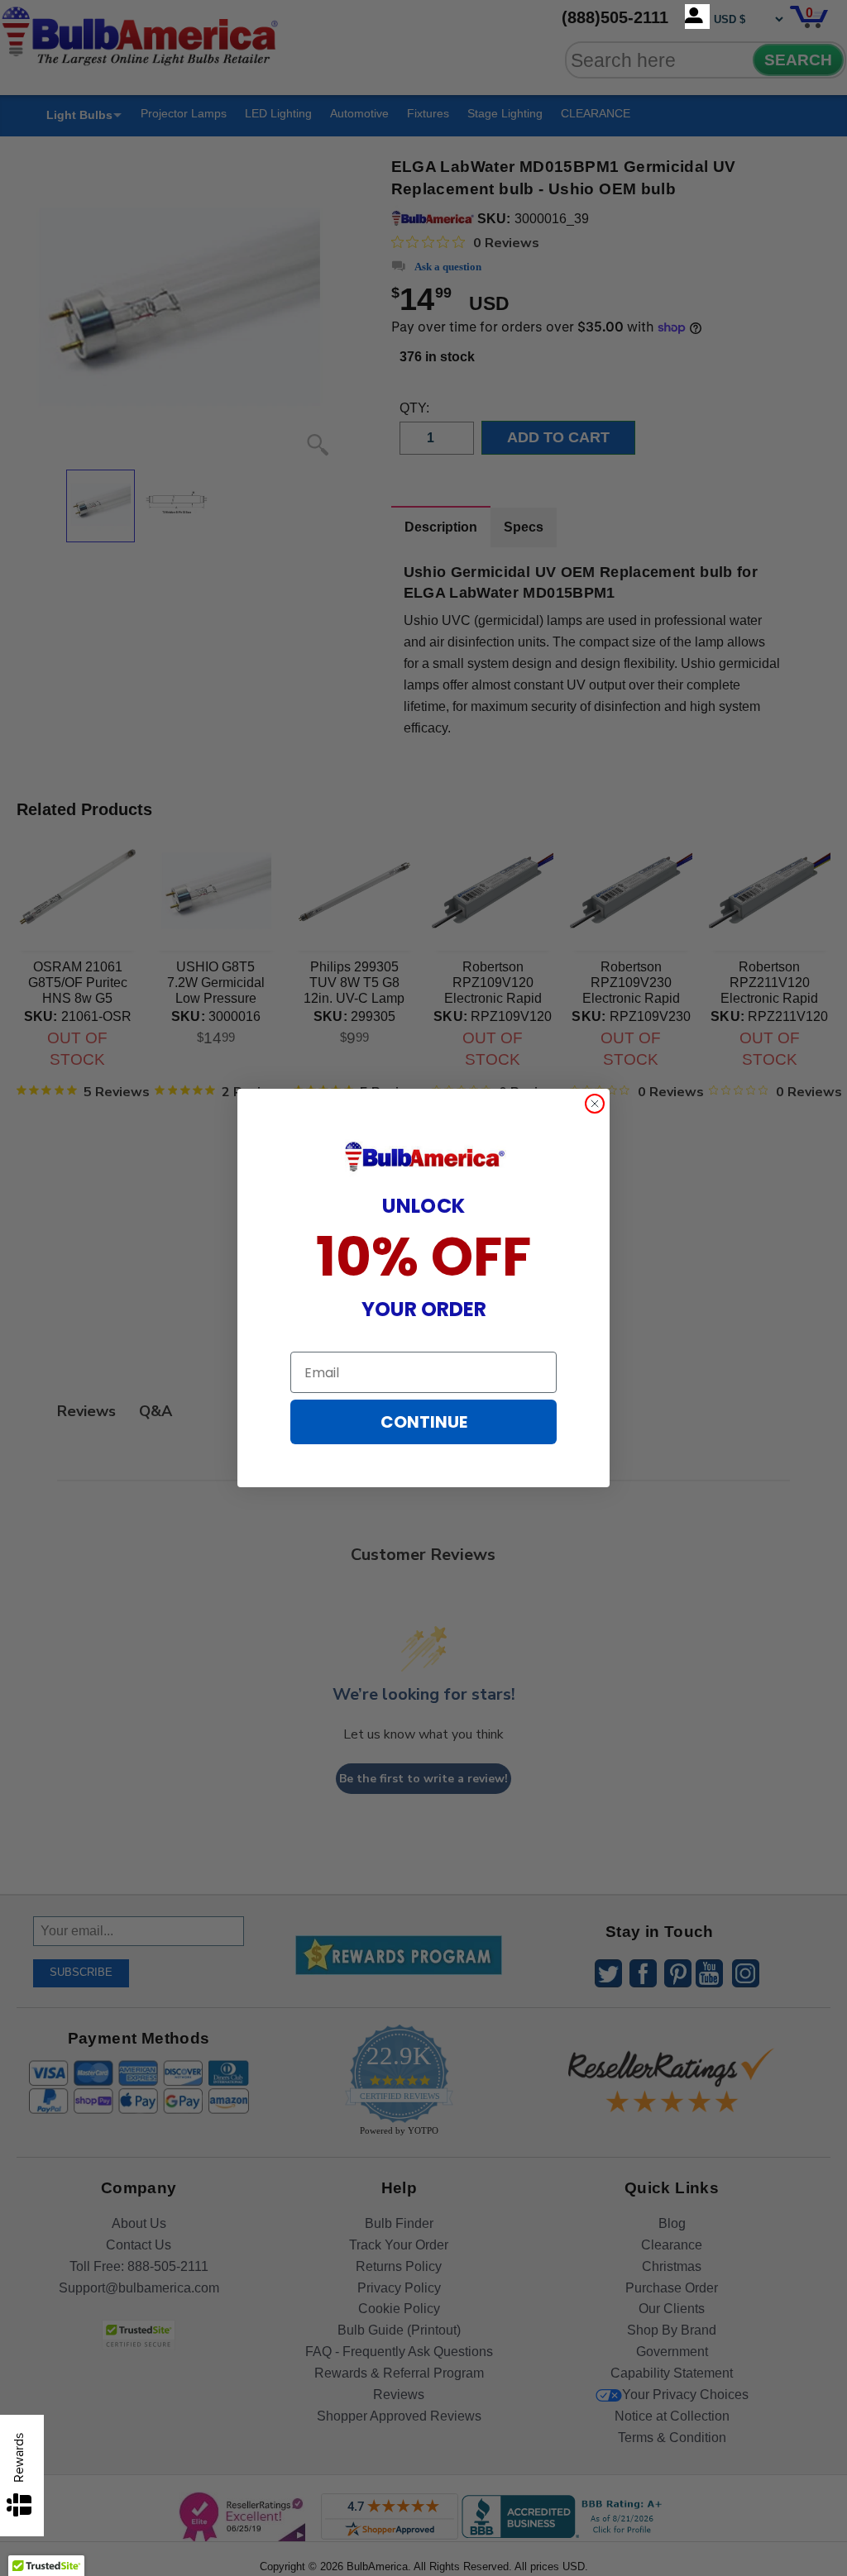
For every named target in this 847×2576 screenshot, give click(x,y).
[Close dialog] (595, 1104)
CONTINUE (424, 1422)
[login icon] (697, 17)
